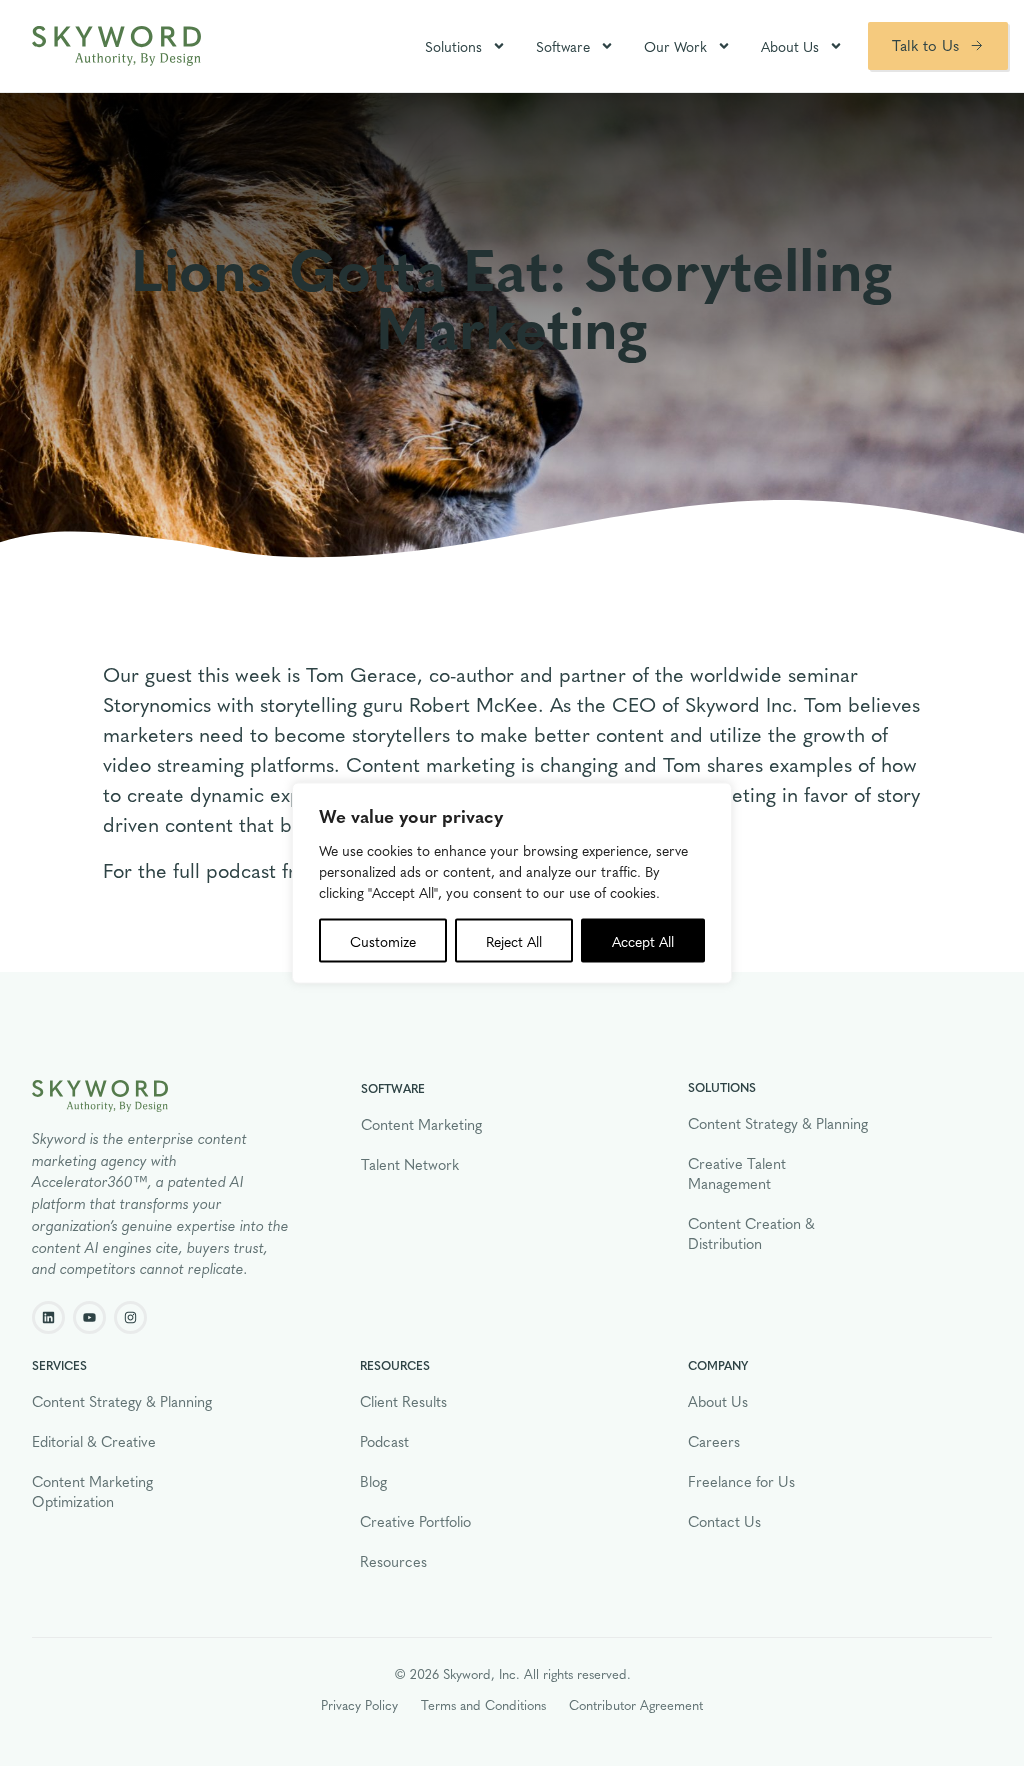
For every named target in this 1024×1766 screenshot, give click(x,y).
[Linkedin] (48, 1317)
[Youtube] (89, 1317)
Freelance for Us (741, 1481)
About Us (790, 46)
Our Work (675, 46)
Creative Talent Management (737, 1173)
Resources (393, 1561)
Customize (383, 941)
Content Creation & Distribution (751, 1233)
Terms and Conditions (483, 1704)
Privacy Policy (359, 1704)
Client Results (403, 1401)
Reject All (514, 941)
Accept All (643, 941)
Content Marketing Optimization (92, 1491)
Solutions (453, 46)
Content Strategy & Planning (778, 1123)
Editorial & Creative (94, 1441)
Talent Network (410, 1164)
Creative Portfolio (415, 1521)
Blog (373, 1481)
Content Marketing (421, 1124)
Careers (714, 1441)
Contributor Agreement (636, 1704)
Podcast (384, 1441)
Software (563, 46)
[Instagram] (130, 1317)
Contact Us (724, 1521)
